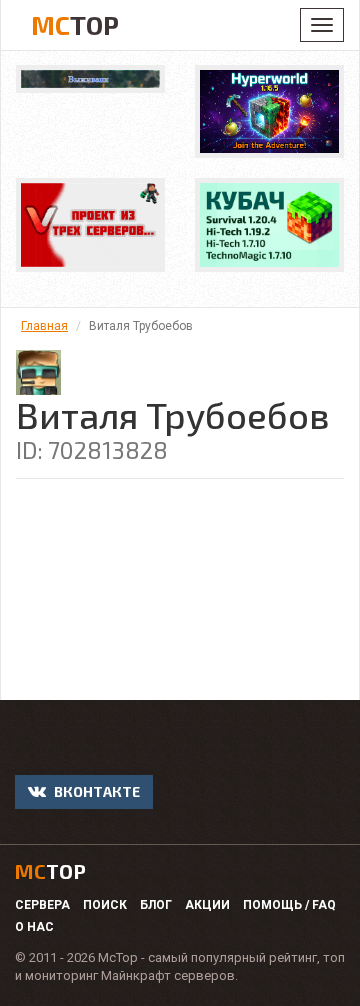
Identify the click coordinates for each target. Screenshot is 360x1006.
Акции (207, 905)
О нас (34, 927)
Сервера (42, 905)
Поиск (105, 905)
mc (50, 871)
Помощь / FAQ (289, 905)
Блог (156, 905)
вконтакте (95, 791)
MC (75, 24)
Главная (44, 326)
